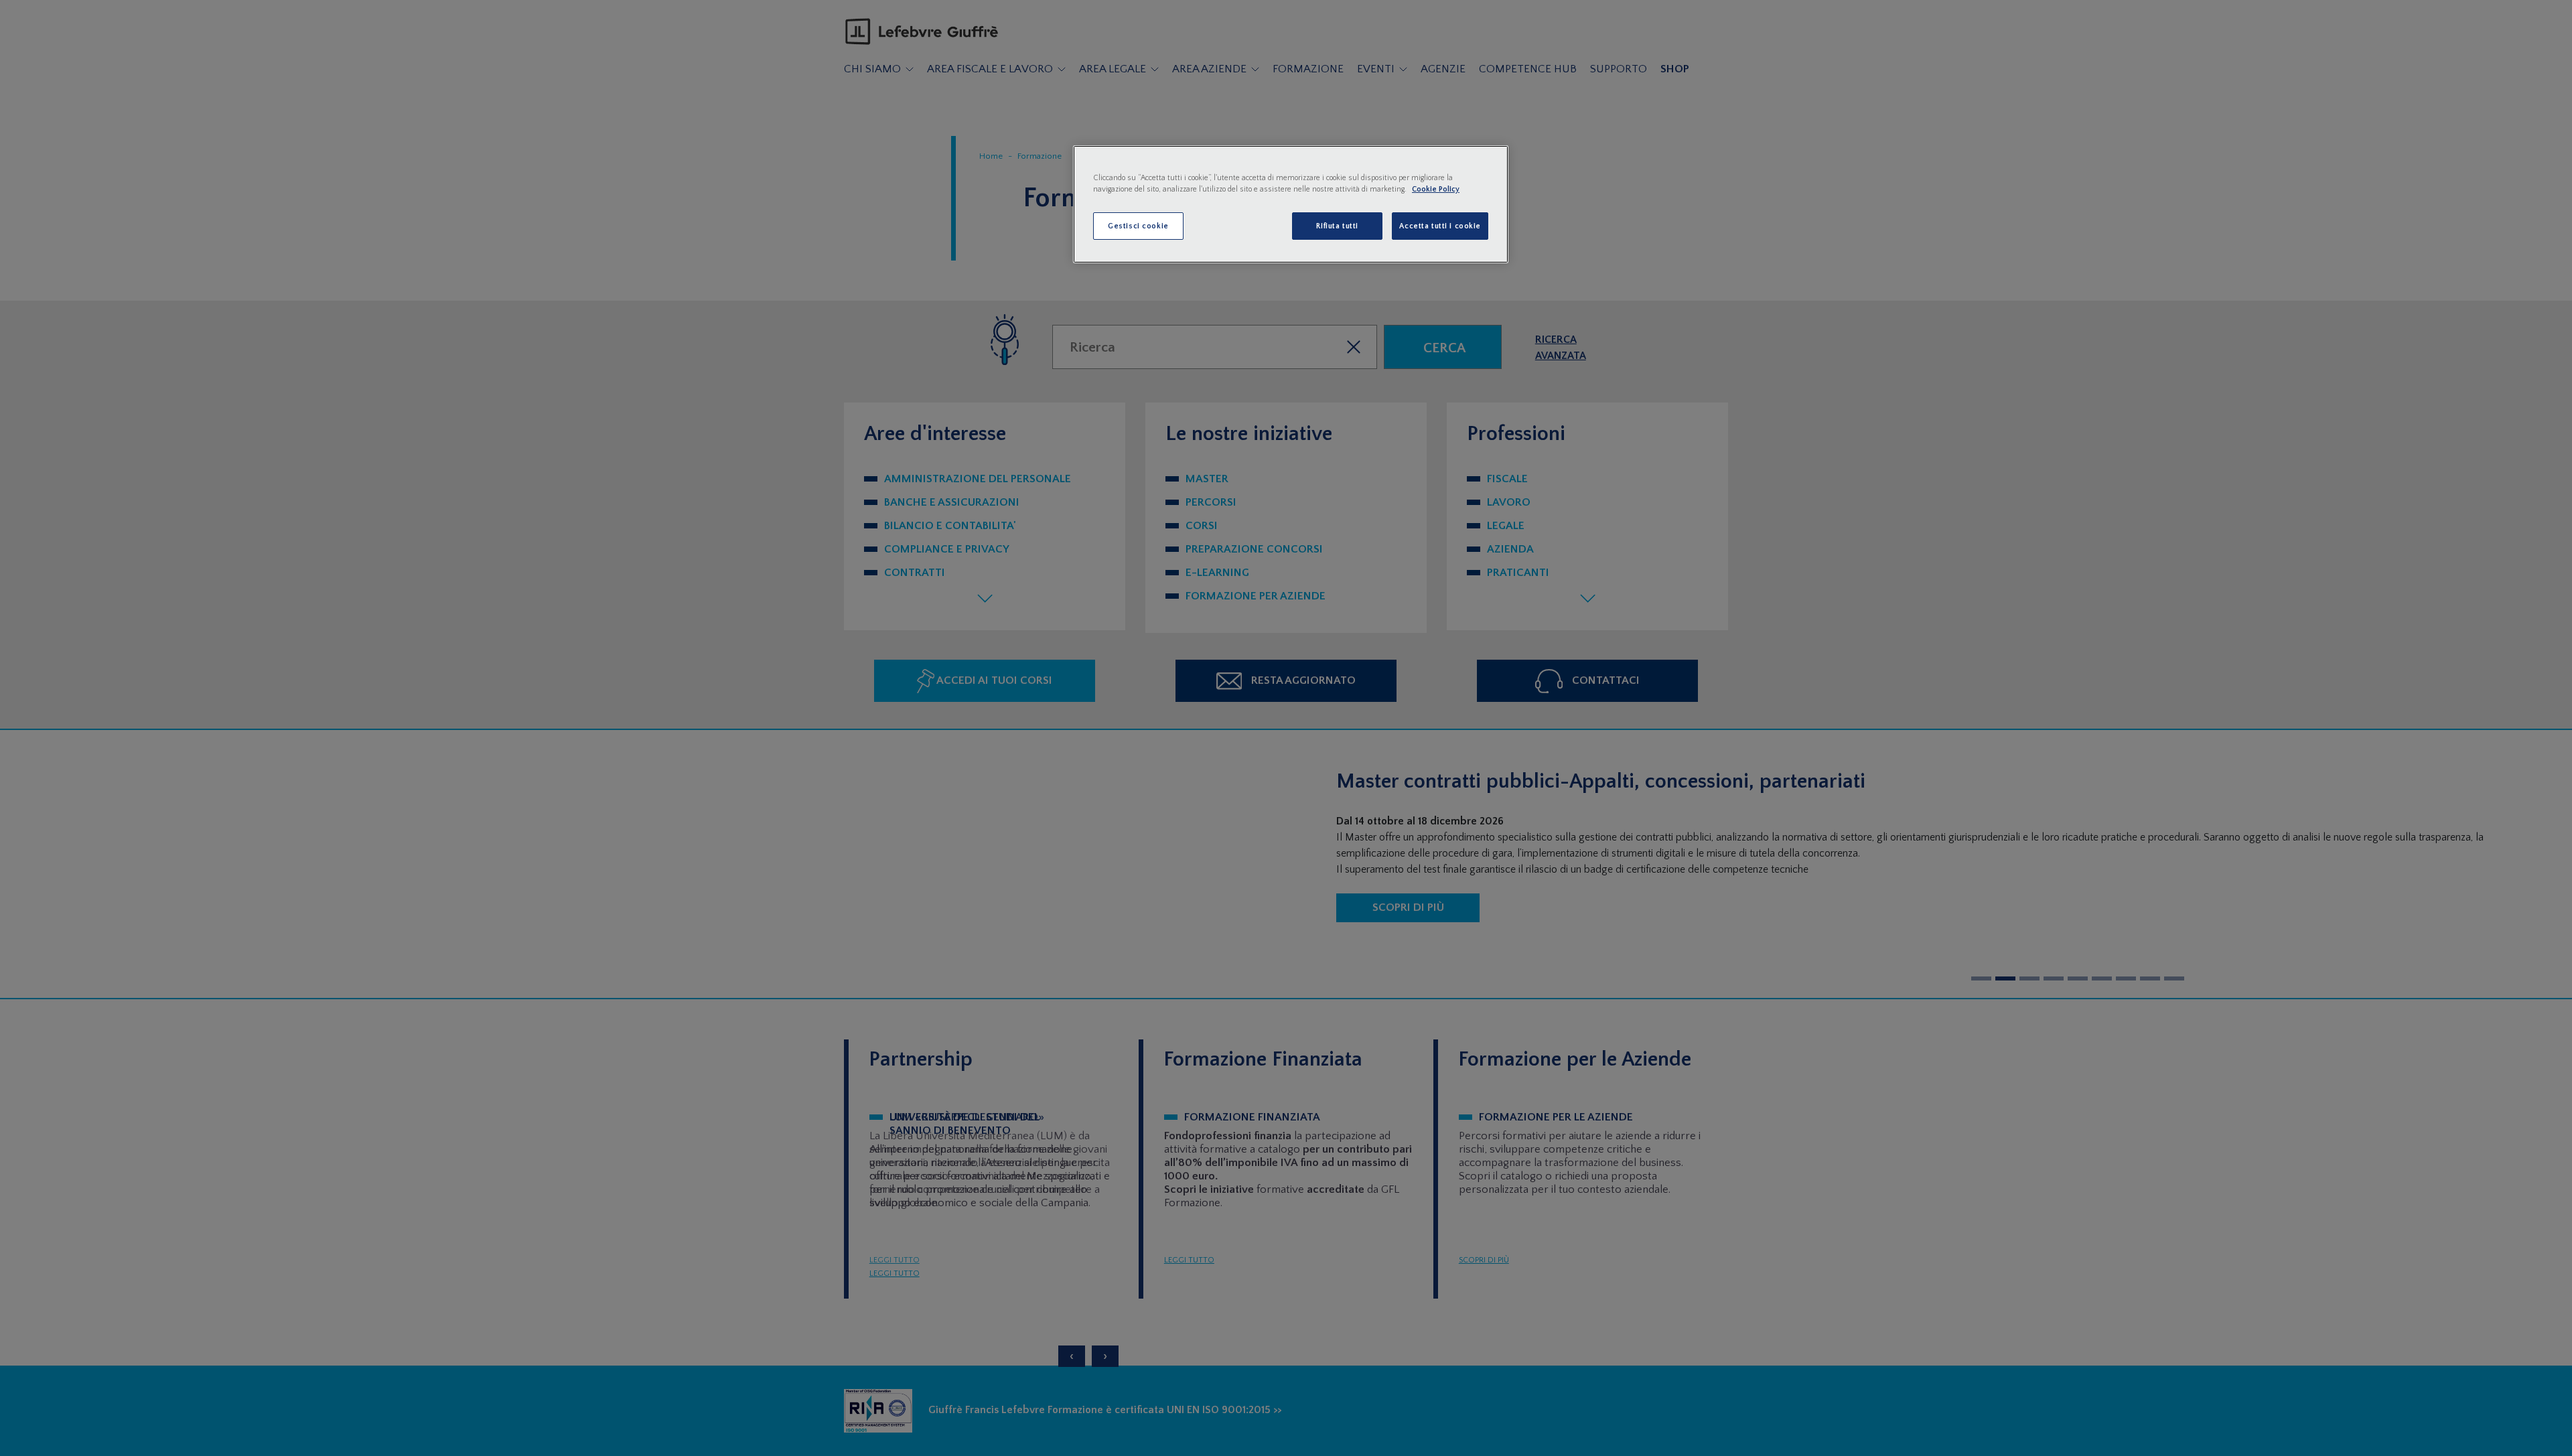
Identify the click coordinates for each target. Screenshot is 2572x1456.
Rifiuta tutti (1337, 226)
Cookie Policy (1436, 189)
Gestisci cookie (1138, 226)
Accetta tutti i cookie (1440, 226)
